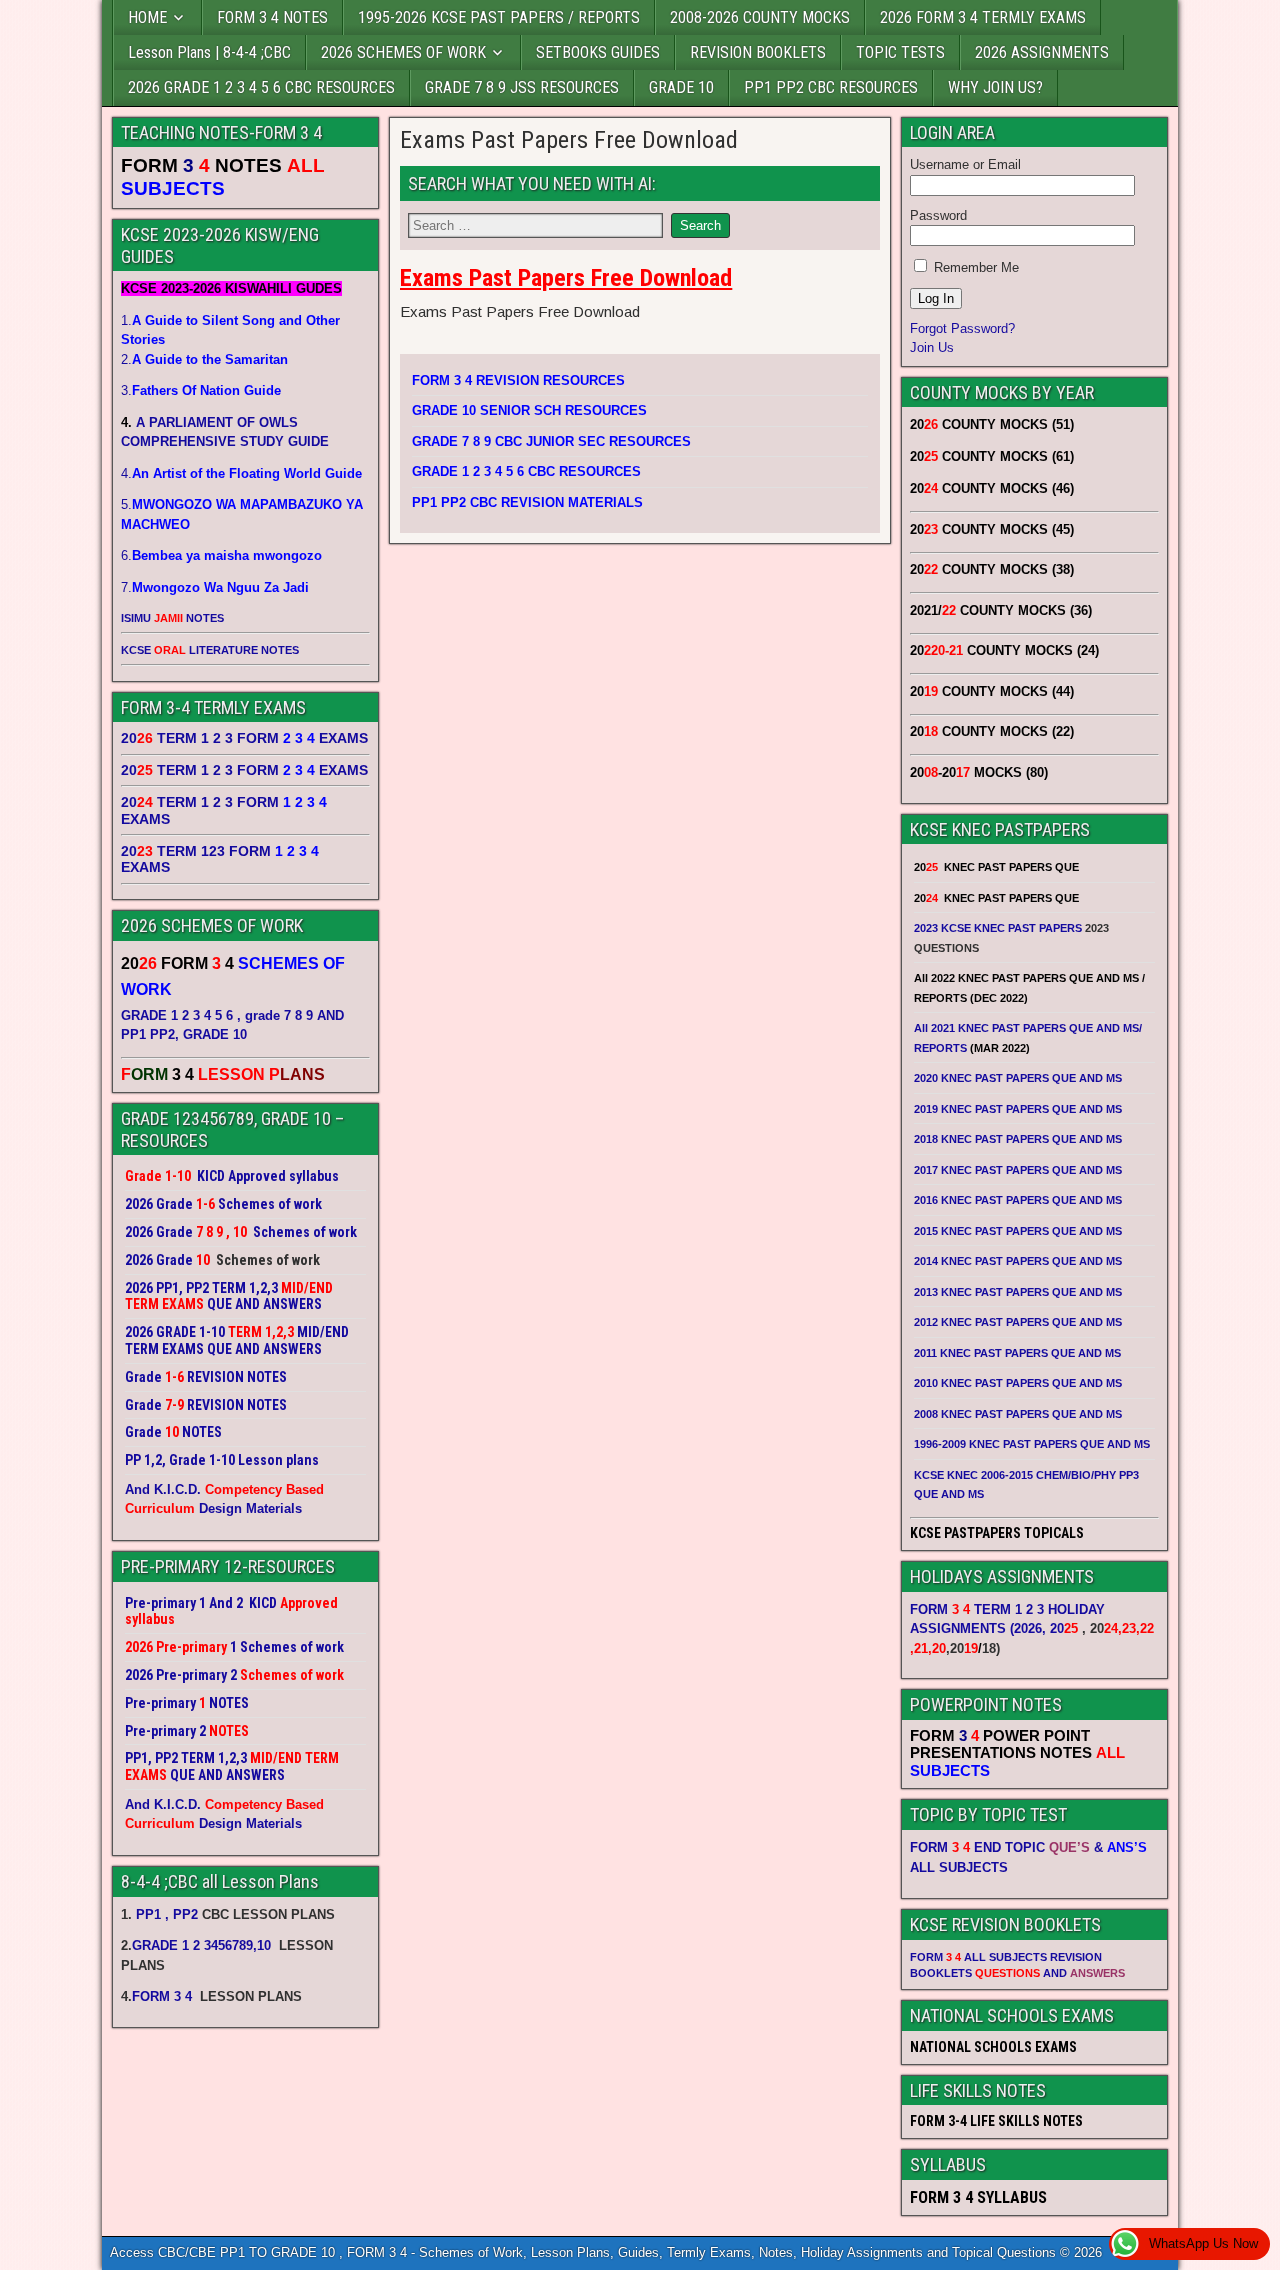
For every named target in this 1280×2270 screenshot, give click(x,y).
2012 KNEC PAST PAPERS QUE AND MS (1018, 1322)
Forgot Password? (962, 328)
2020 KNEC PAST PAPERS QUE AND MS (1018, 1078)
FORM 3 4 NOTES (272, 17)
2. (204, 359)
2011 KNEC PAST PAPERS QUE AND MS (1017, 1353)
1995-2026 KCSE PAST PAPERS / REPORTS (499, 17)
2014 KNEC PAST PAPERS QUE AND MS (1018, 1261)
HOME (147, 17)
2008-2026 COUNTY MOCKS (760, 17)
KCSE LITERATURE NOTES (210, 650)
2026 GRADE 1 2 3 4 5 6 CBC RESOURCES (261, 87)
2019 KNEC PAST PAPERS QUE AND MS (1018, 1109)
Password (938, 215)
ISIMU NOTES (172, 618)
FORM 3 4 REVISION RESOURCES (518, 380)
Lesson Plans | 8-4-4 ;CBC (209, 52)
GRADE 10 (681, 87)
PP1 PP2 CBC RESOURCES (831, 87)
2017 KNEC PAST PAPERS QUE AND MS (1018, 1170)
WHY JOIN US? (995, 87)
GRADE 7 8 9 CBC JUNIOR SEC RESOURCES (551, 441)
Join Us (932, 347)
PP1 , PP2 (167, 1914)
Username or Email (965, 164)
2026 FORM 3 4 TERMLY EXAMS (983, 17)
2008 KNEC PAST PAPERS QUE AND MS (1018, 1414)
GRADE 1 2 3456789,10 (201, 1945)
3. (201, 390)
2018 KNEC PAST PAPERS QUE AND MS (1018, 1139)
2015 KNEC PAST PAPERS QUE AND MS (1019, 1231)
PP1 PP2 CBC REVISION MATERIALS (527, 502)
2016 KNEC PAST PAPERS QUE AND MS (1018, 1200)
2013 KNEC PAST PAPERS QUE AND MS (1018, 1292)
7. (215, 587)
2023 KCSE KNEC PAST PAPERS (998, 928)
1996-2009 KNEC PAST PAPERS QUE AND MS (1032, 1444)
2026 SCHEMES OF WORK (403, 52)
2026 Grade (159, 1260)
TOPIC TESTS (900, 52)
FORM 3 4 (164, 1996)
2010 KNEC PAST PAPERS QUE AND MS (1018, 1383)
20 (1064, 1628)
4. (241, 473)
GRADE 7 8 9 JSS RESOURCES (522, 87)
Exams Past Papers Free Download (569, 140)
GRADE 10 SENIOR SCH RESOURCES (529, 410)
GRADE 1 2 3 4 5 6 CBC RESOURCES (526, 471)
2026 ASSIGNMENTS (1042, 52)
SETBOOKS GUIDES (598, 52)
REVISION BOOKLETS (758, 52)
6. (221, 555)
